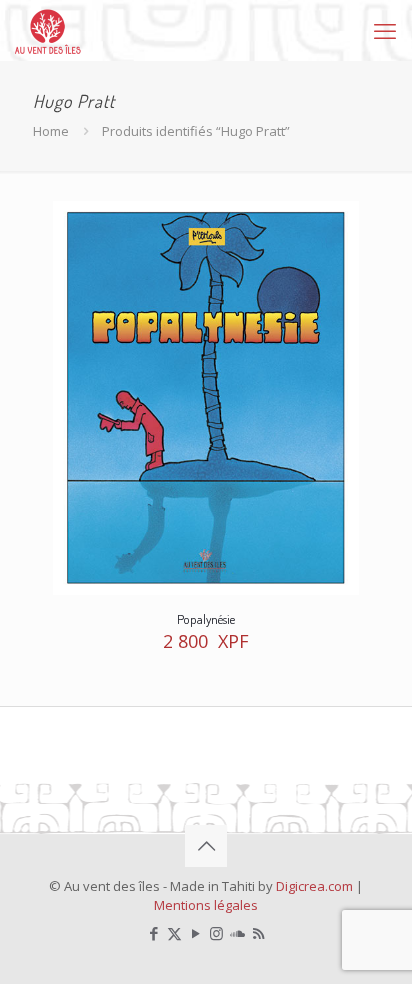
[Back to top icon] (206, 846)
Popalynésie (206, 619)
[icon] (237, 933)
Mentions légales (206, 905)
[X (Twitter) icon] (174, 933)
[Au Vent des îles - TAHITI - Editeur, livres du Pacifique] (48, 30)
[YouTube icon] (195, 933)
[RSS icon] (258, 933)
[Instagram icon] (216, 933)
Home (51, 131)
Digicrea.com (314, 886)
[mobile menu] (385, 30)
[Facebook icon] (153, 933)
